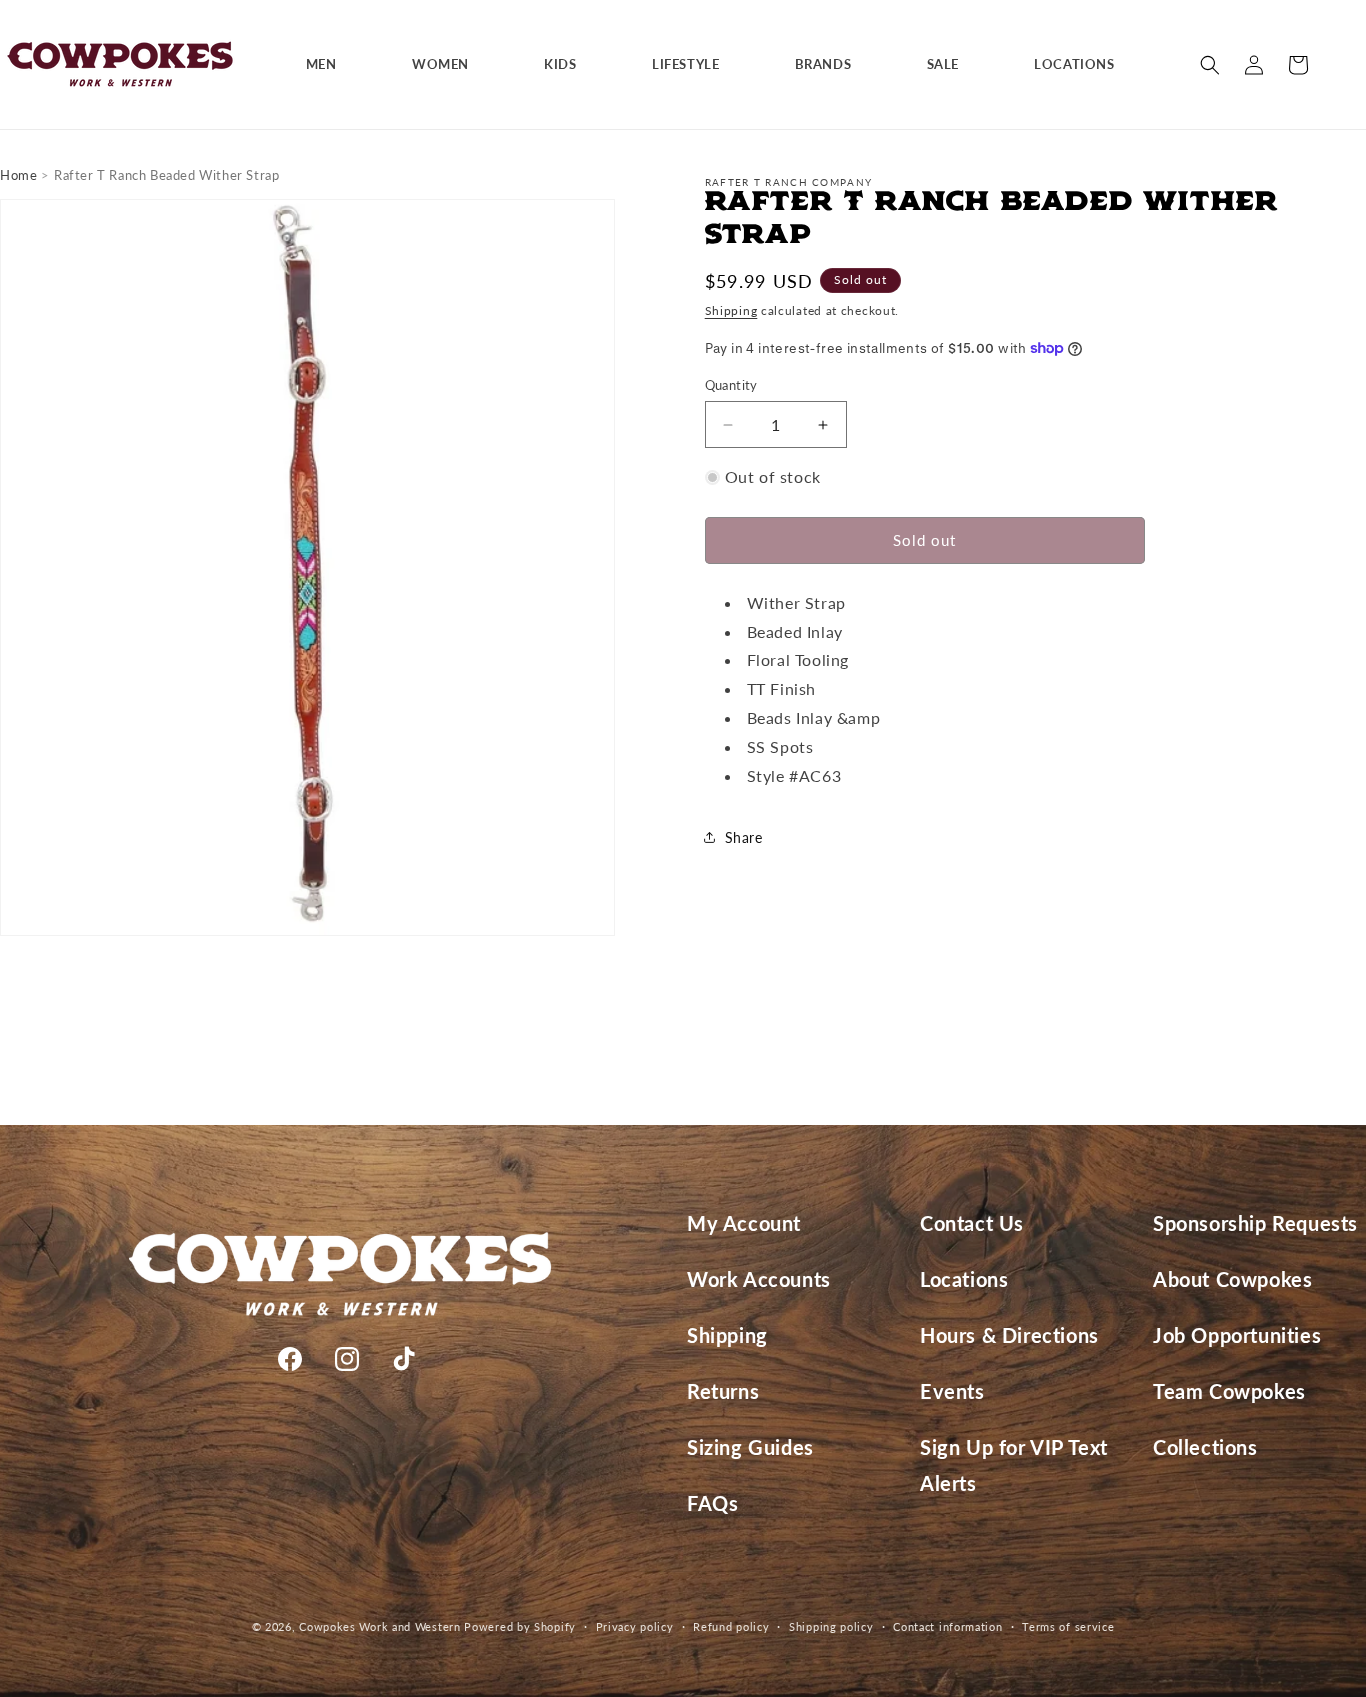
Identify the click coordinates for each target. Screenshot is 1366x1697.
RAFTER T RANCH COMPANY (789, 182)
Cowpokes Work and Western (380, 1626)
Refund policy (731, 1625)
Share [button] (744, 837)
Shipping (731, 310)
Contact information (947, 1625)
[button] (329, 64)
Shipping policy (831, 1625)
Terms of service (1068, 1625)
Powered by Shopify (520, 1626)
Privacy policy (635, 1625)
